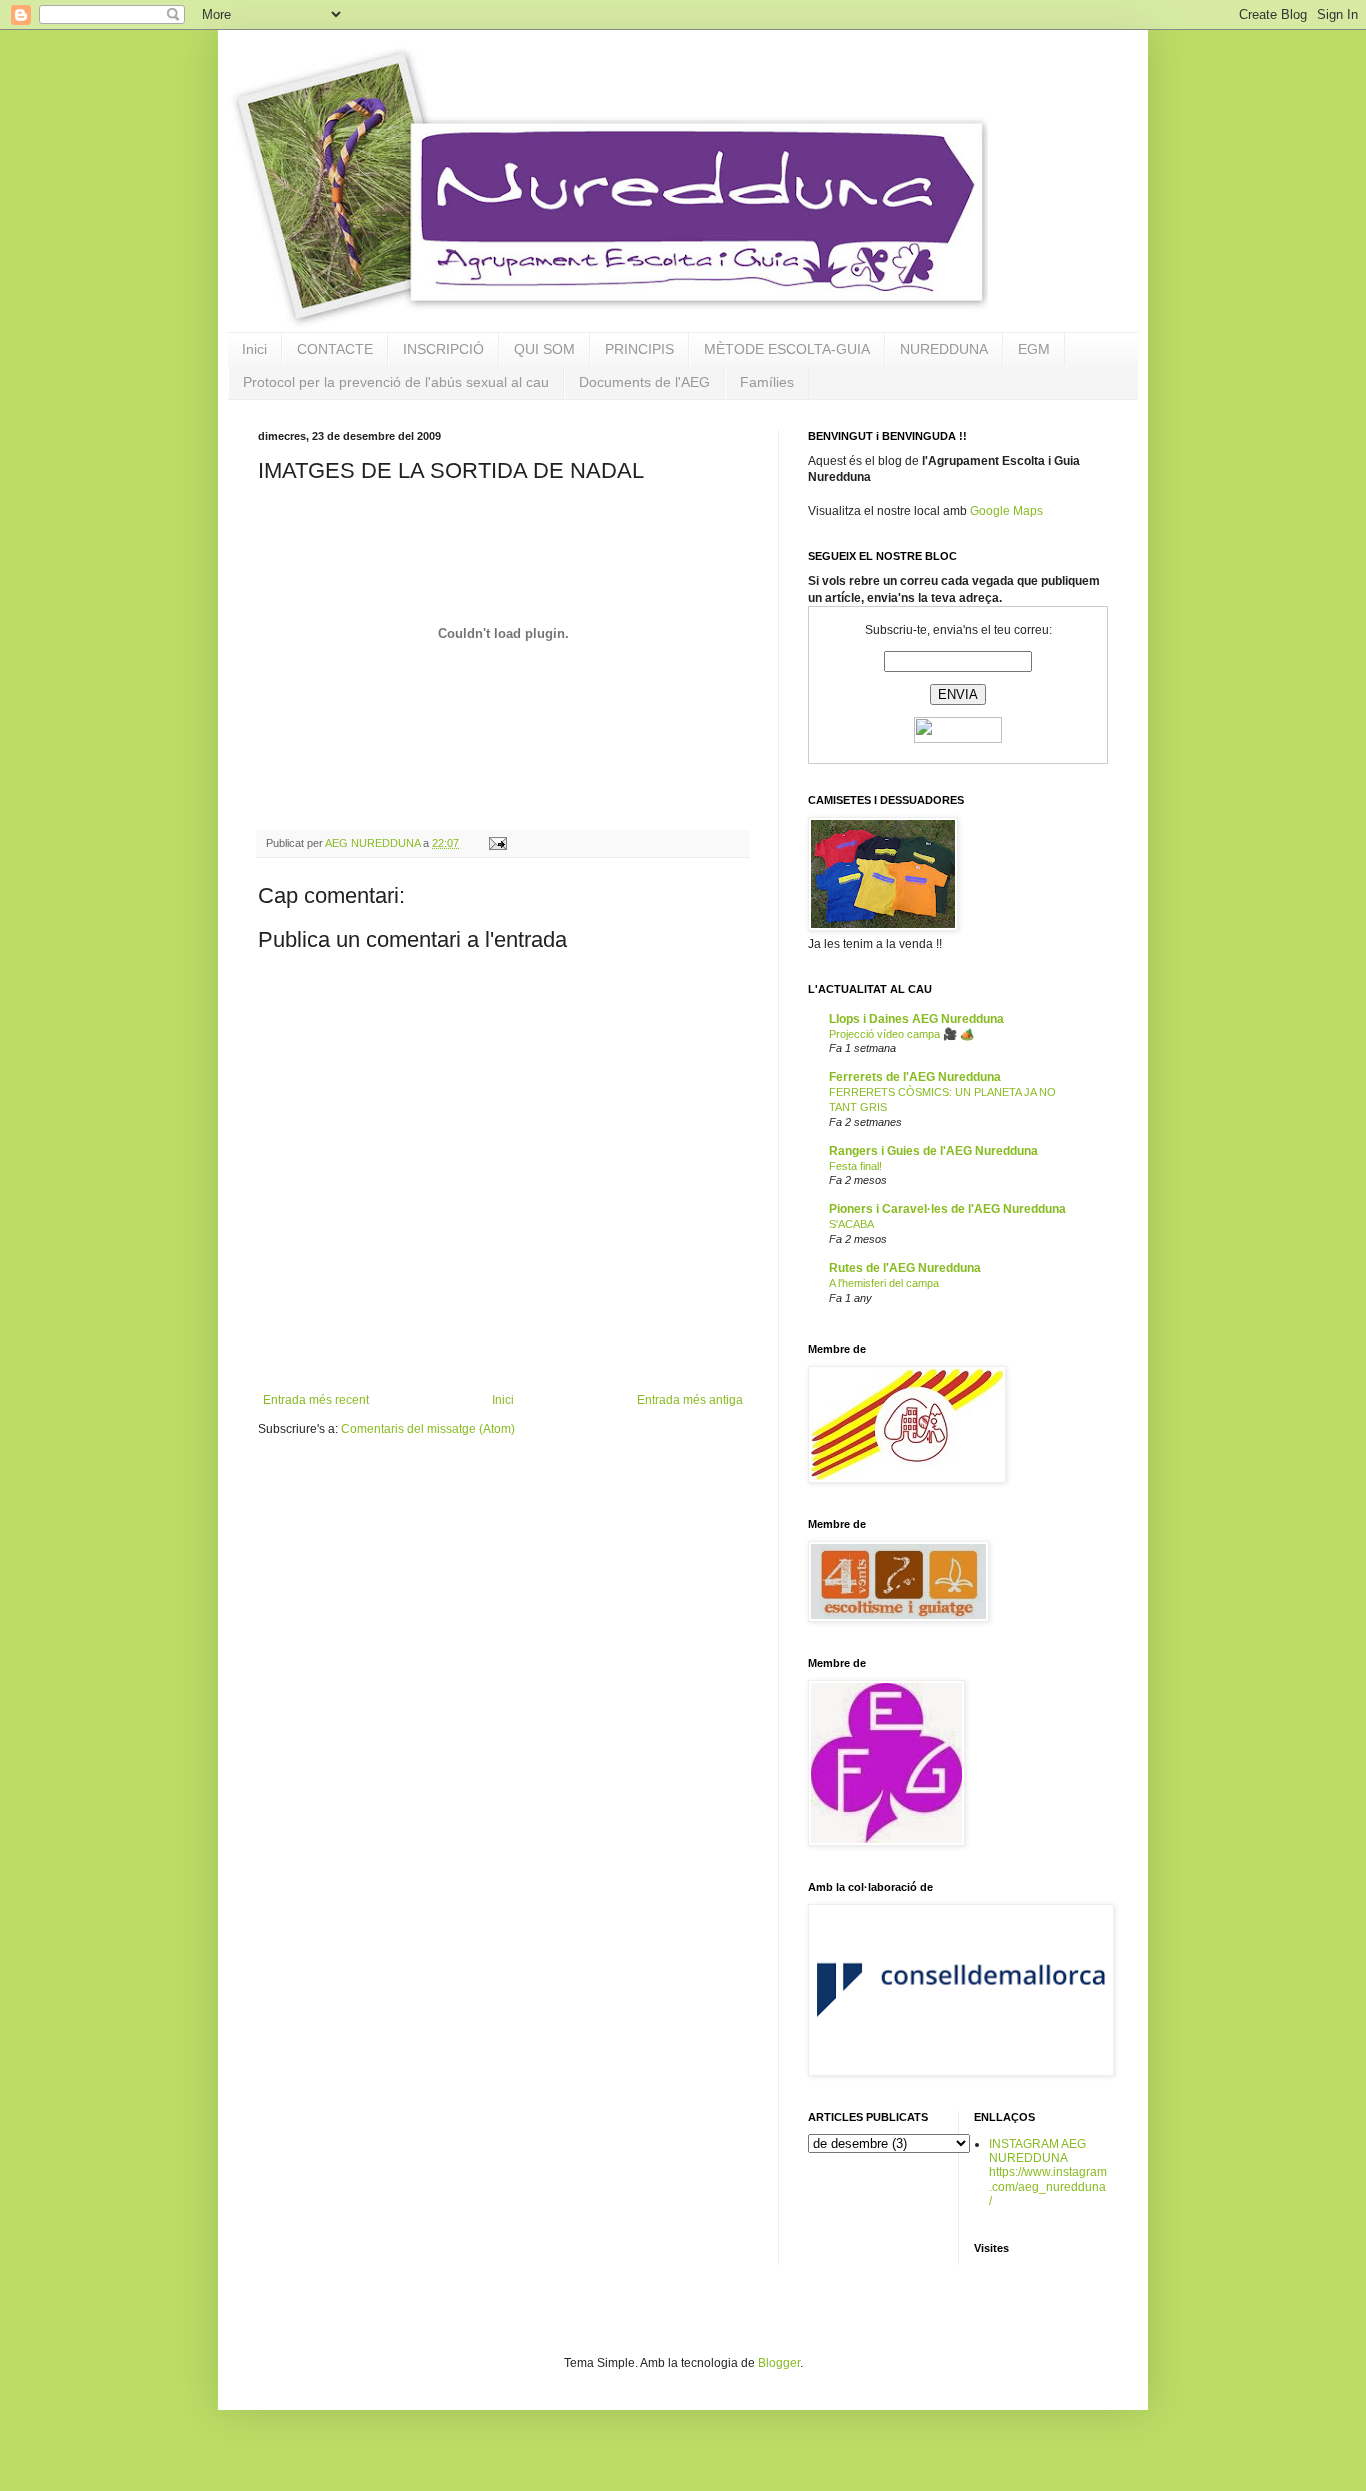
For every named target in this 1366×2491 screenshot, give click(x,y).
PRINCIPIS (639, 349)
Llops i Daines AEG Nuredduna (916, 1019)
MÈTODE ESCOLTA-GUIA (787, 349)
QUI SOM (544, 349)
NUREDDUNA (944, 349)
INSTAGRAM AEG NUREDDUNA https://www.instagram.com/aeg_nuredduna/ (1048, 2173)
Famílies (767, 382)
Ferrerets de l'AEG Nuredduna (915, 1077)
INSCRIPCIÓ (443, 349)
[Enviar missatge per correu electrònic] (497, 843)
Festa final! (855, 1166)
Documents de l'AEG (644, 382)
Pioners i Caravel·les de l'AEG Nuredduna (947, 1209)
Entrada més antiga (690, 1400)
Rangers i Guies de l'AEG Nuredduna (933, 1151)
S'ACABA (851, 1224)
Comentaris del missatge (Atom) (428, 1429)
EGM (1034, 349)
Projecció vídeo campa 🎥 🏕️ (901, 1034)
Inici (254, 349)
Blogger (779, 2363)
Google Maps (1006, 511)
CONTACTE (335, 349)
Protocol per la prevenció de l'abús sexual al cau (396, 382)
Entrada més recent (316, 1400)
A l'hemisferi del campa (884, 1283)
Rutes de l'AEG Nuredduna (905, 1268)
